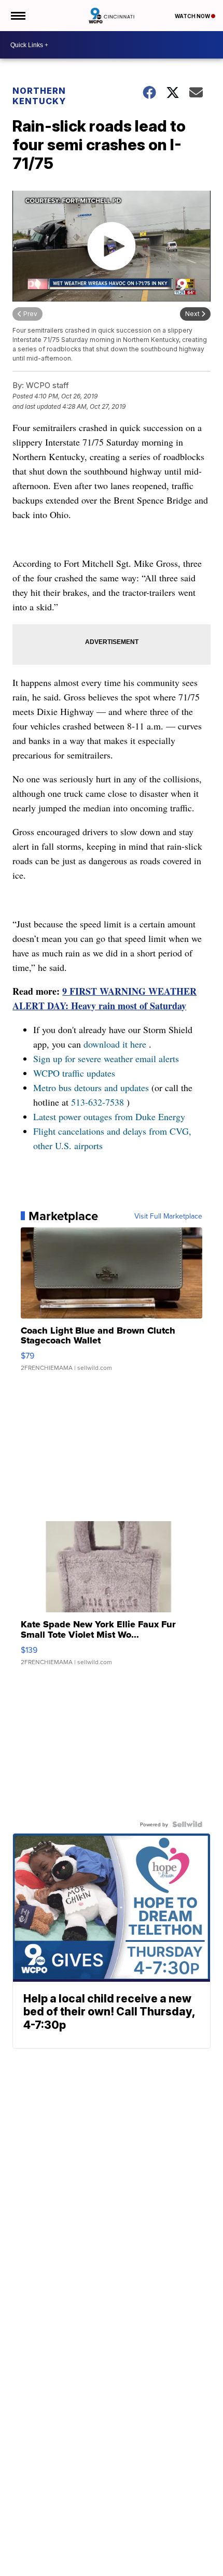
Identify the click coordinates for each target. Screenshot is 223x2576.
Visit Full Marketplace (168, 1216)
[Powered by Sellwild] (187, 1824)
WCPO (46, 1073)
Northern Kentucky (39, 96)
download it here (115, 1044)
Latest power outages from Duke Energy (109, 1117)
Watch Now (193, 16)
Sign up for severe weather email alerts (106, 1058)
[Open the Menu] (17, 16)
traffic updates (89, 1073)
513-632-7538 (97, 1102)
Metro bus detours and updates (91, 1087)
